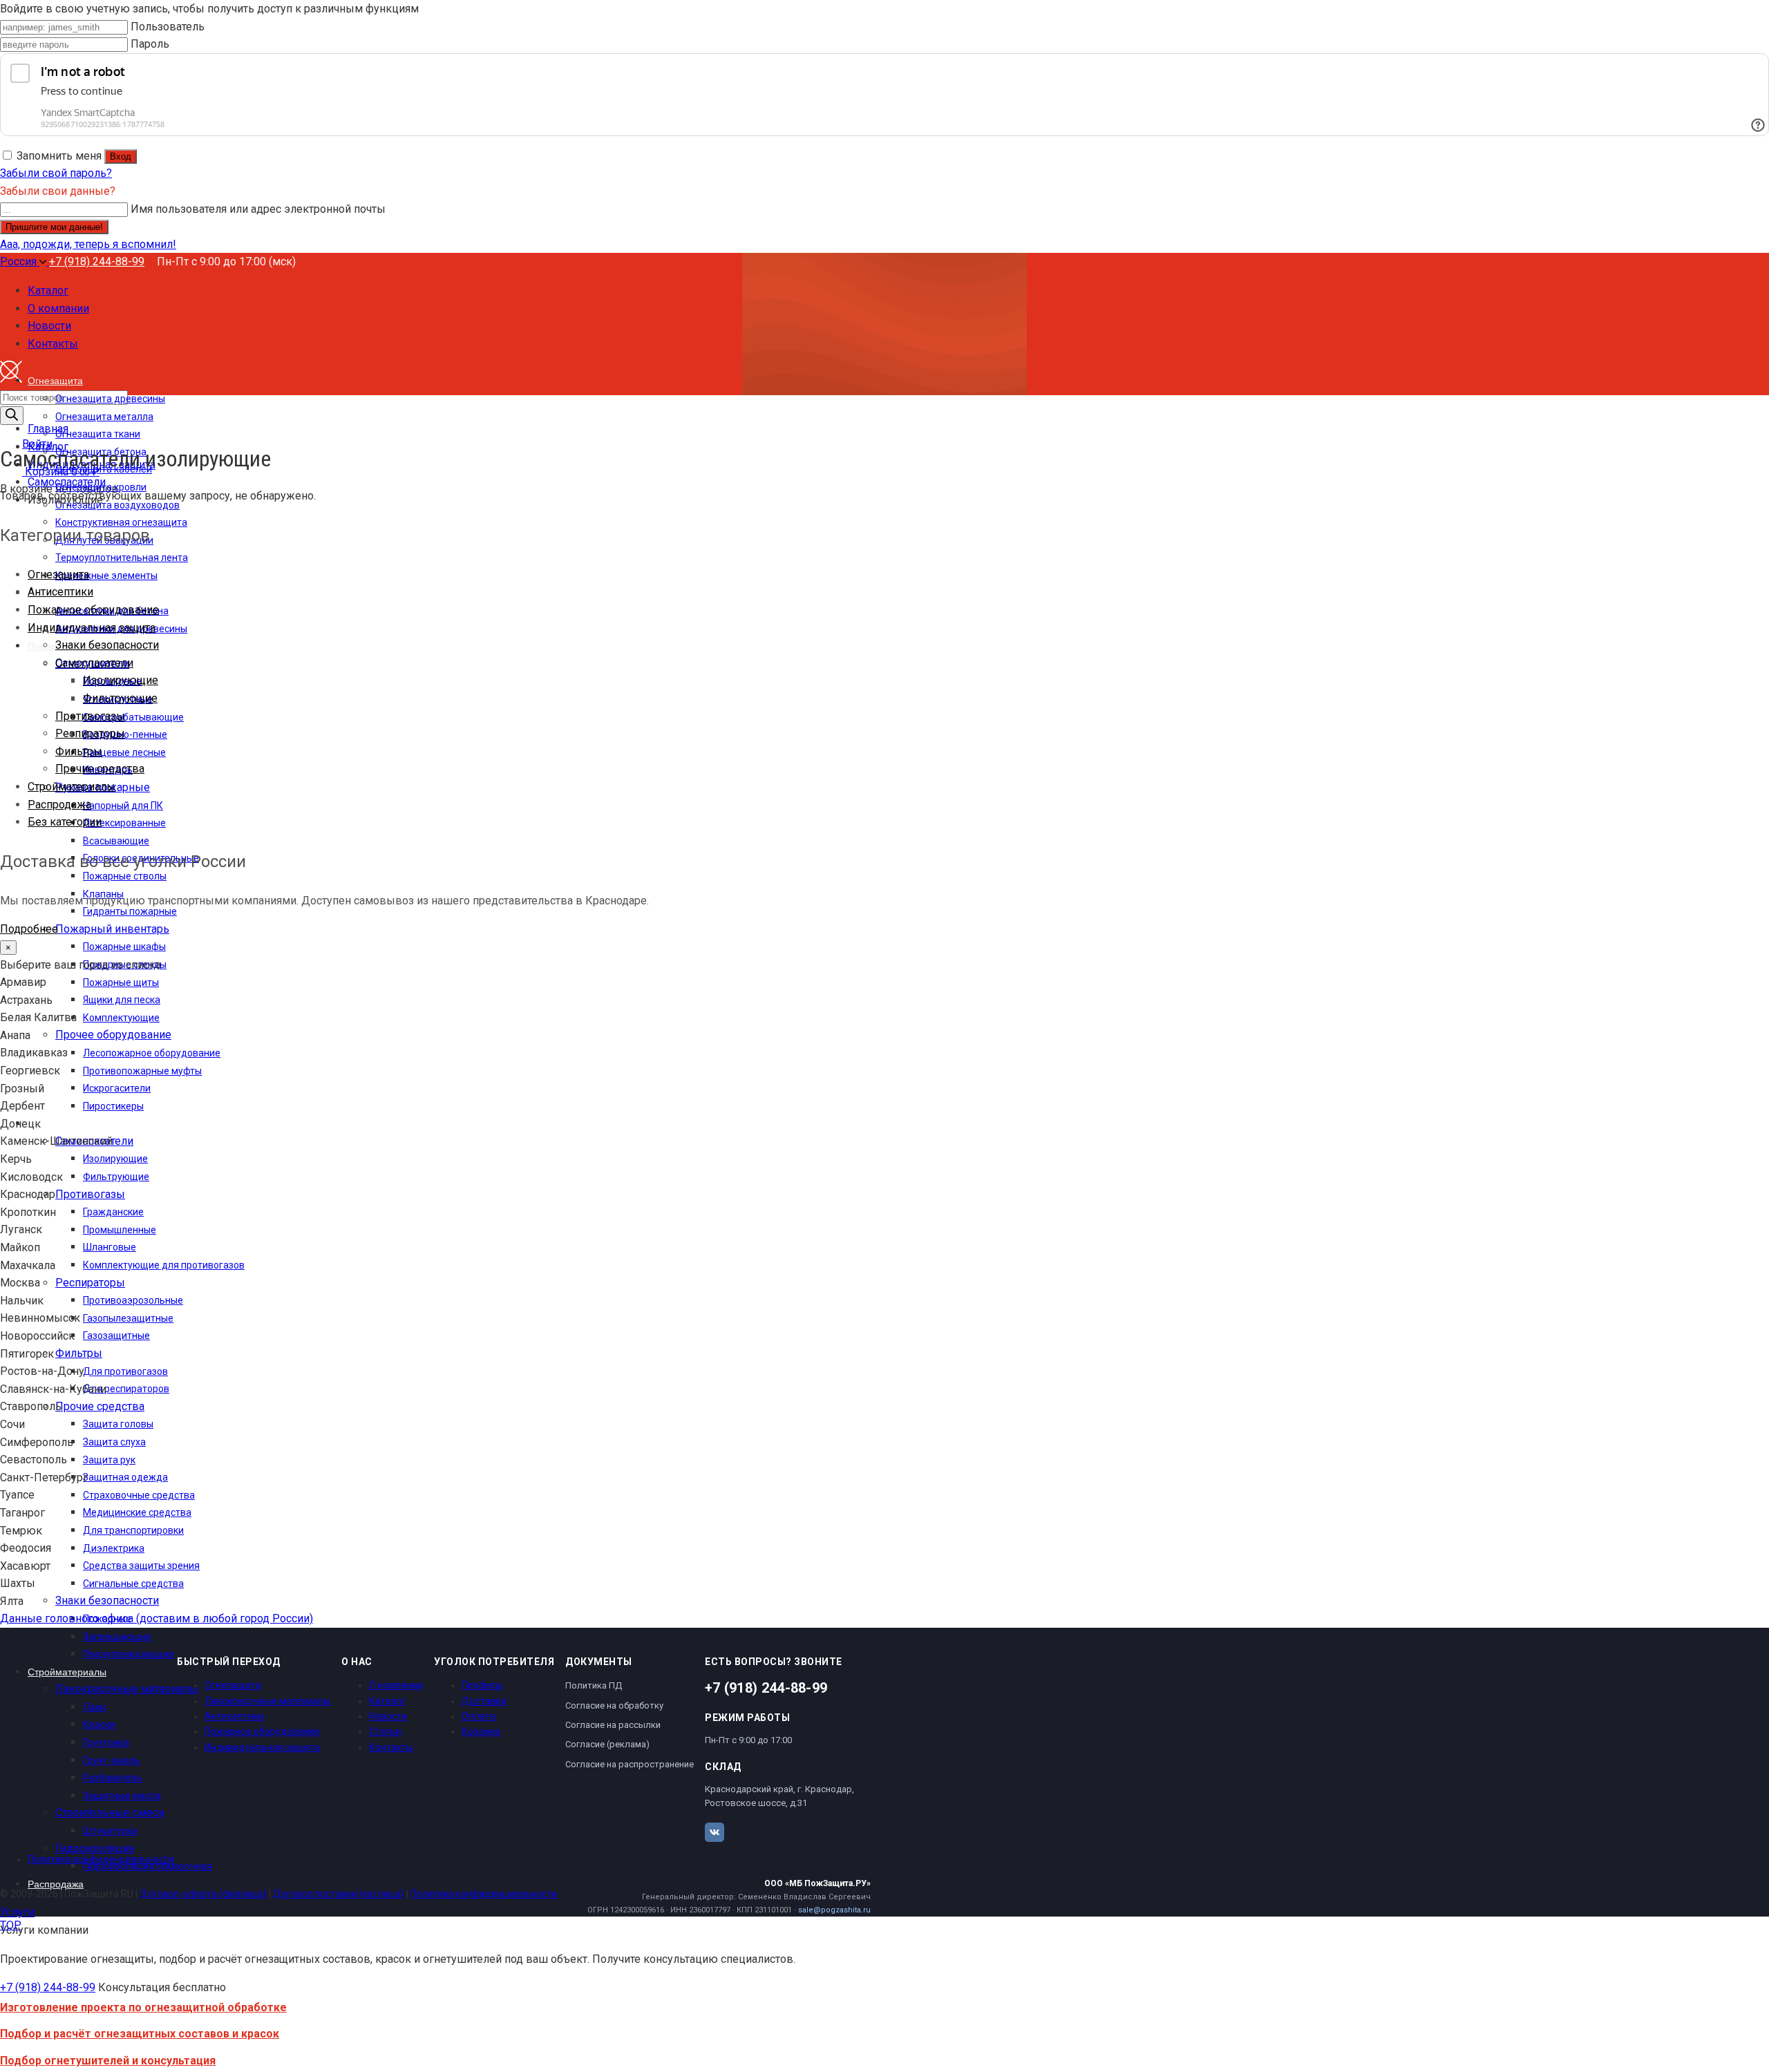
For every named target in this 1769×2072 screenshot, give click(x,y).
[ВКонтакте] (715, 1832)
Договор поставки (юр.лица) (339, 1894)
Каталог (388, 1701)
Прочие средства (100, 769)
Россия (20, 262)
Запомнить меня (59, 156)
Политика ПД (594, 1685)
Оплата (479, 1716)
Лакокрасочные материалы (267, 1701)
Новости (388, 1716)
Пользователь (168, 27)
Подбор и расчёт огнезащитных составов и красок (140, 2034)
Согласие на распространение (630, 1764)
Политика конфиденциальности (101, 1859)
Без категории (65, 822)
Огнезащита (58, 574)
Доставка (484, 1701)
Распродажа (59, 805)
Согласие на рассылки (613, 1725)
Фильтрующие (120, 698)
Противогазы (90, 716)
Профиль (482, 1685)
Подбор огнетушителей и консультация (108, 2061)
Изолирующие (121, 680)
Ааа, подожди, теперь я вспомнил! (88, 244)
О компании (396, 1685)
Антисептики (60, 592)
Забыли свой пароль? (56, 173)
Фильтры (79, 751)
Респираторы (90, 733)
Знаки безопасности (107, 645)
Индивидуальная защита (92, 628)
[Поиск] (12, 416)
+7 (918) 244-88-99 (97, 262)
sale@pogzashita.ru (834, 1910)
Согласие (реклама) (607, 1744)
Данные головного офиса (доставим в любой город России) (157, 1618)
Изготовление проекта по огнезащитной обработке (143, 2007)
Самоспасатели (94, 663)
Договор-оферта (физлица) (203, 1894)
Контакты (391, 1747)
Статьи (385, 1731)
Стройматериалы (72, 787)
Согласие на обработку (614, 1705)
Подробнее (29, 929)
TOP (11, 1925)
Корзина (481, 1731)
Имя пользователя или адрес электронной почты (258, 209)
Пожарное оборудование (93, 610)
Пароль (150, 44)
